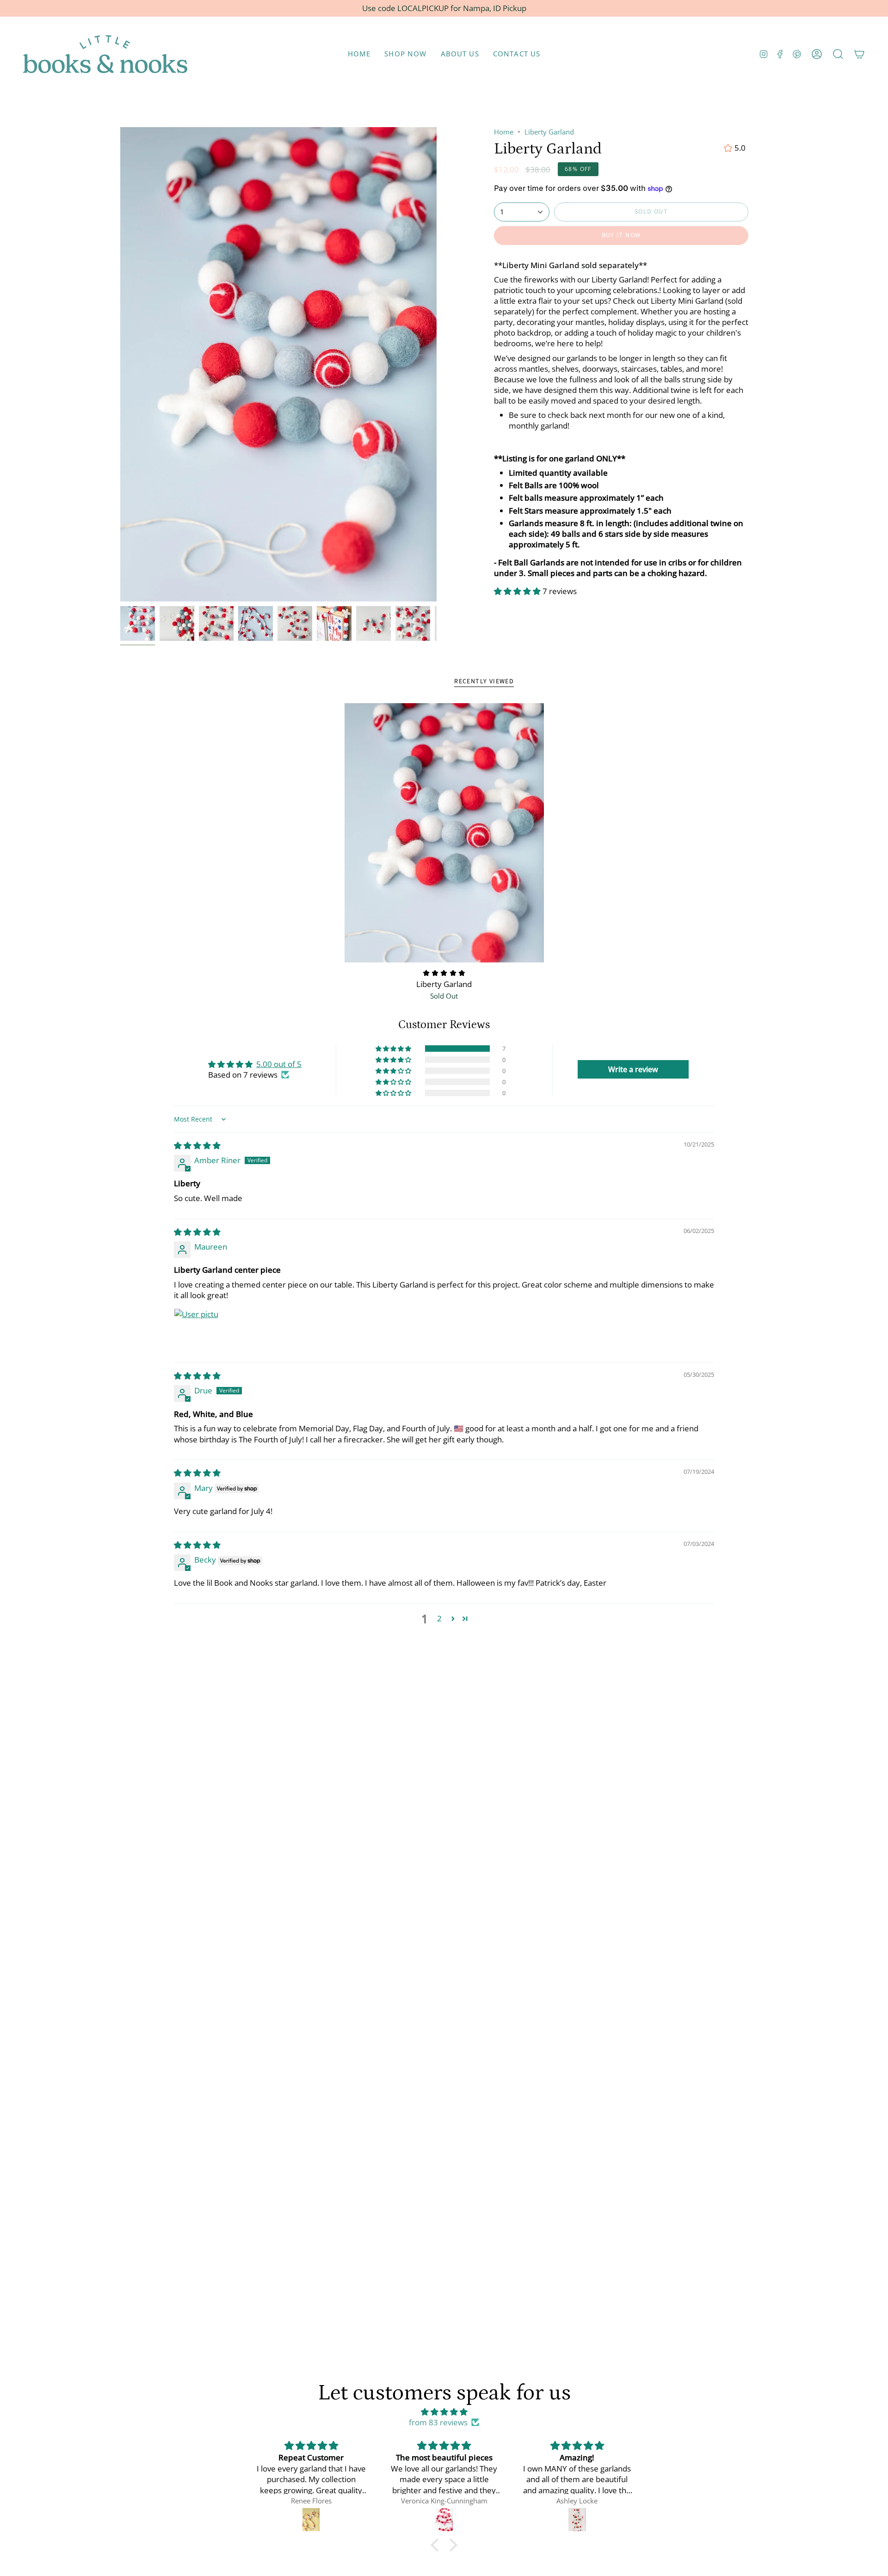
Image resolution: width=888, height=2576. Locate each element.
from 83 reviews (438, 2422)
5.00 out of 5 (279, 1064)
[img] (197, 1145)
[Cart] (859, 54)
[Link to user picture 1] (196, 1331)
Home (504, 132)
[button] (405, 54)
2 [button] (439, 1618)
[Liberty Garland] (444, 833)
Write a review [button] (633, 1069)
